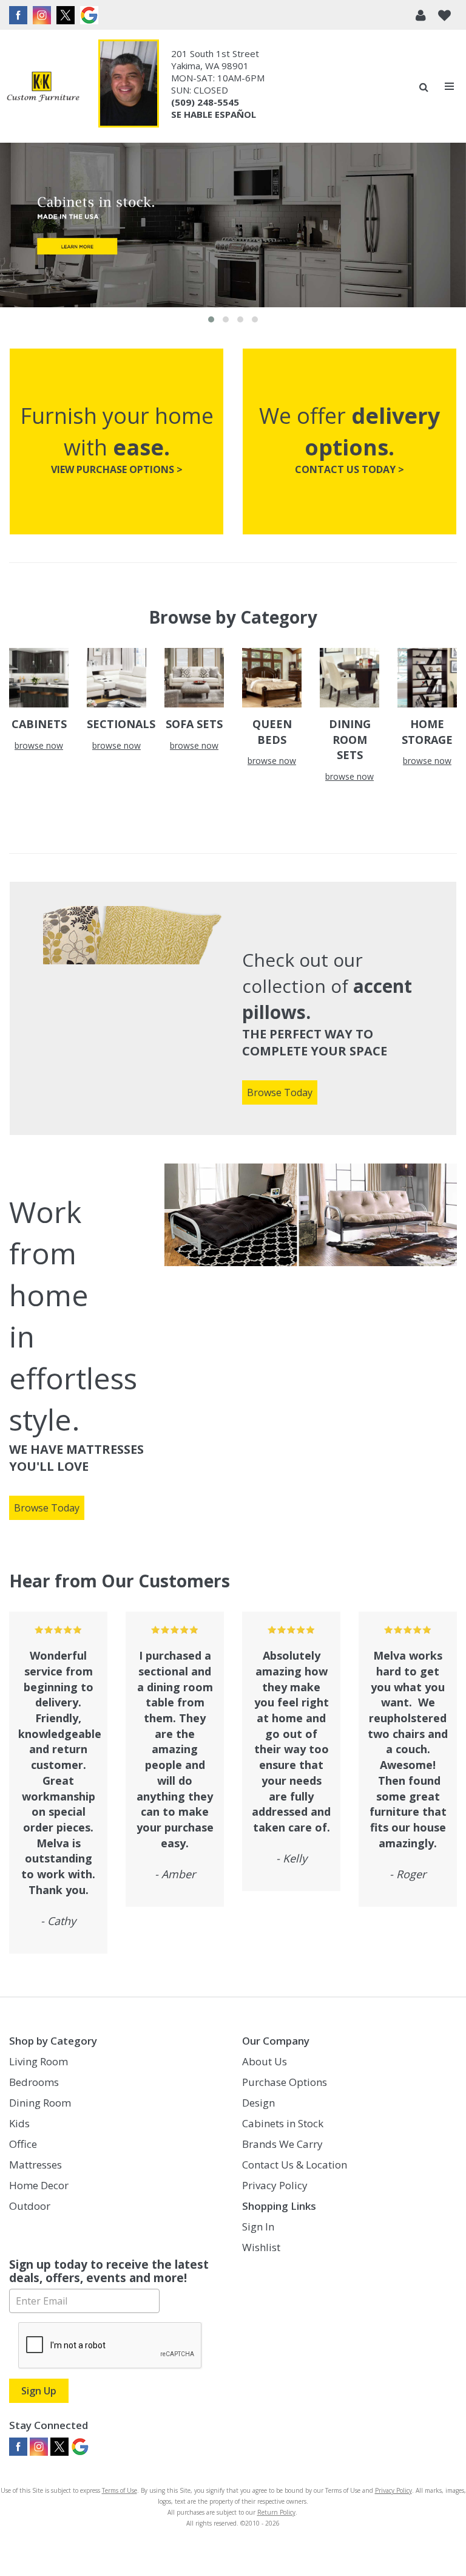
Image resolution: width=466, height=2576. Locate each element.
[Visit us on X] (67, 15)
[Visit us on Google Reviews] (91, 15)
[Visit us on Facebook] (20, 15)
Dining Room (40, 2103)
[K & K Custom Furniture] (43, 87)
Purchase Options (285, 2082)
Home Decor (39, 2185)
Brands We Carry (282, 2144)
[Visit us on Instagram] (43, 15)
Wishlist (261, 2247)
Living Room (39, 2061)
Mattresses (35, 2165)
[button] (421, 15)
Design (258, 2103)
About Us (265, 2061)
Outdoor (30, 2206)
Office (23, 2144)
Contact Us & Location (295, 2165)
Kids (19, 2123)
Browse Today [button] (280, 1092)
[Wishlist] (444, 15)
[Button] (450, 87)
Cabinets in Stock (283, 2123)
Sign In (258, 2227)
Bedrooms (34, 2082)
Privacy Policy (275, 2185)
